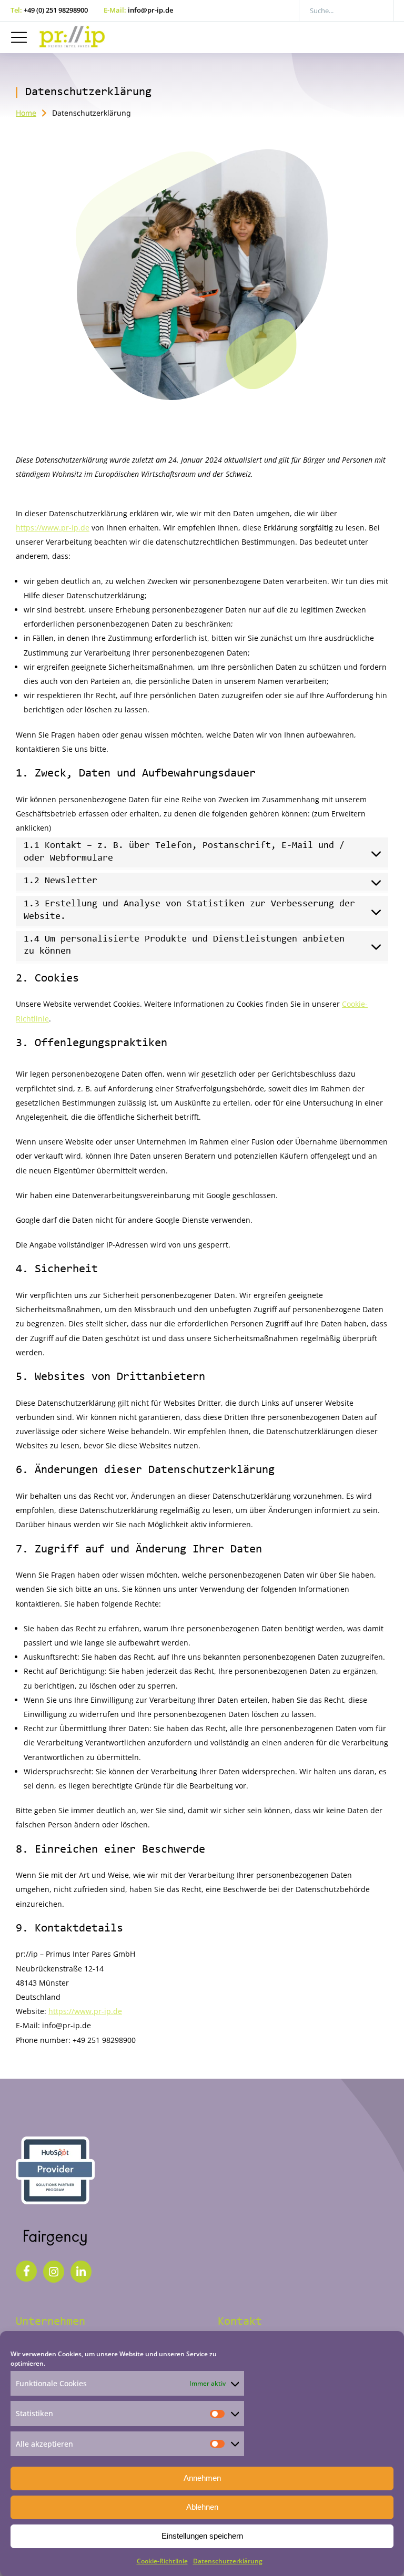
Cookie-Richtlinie (162, 2561)
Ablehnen (202, 2507)
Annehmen (202, 2478)
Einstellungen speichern (202, 2536)
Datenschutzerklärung (228, 2561)
